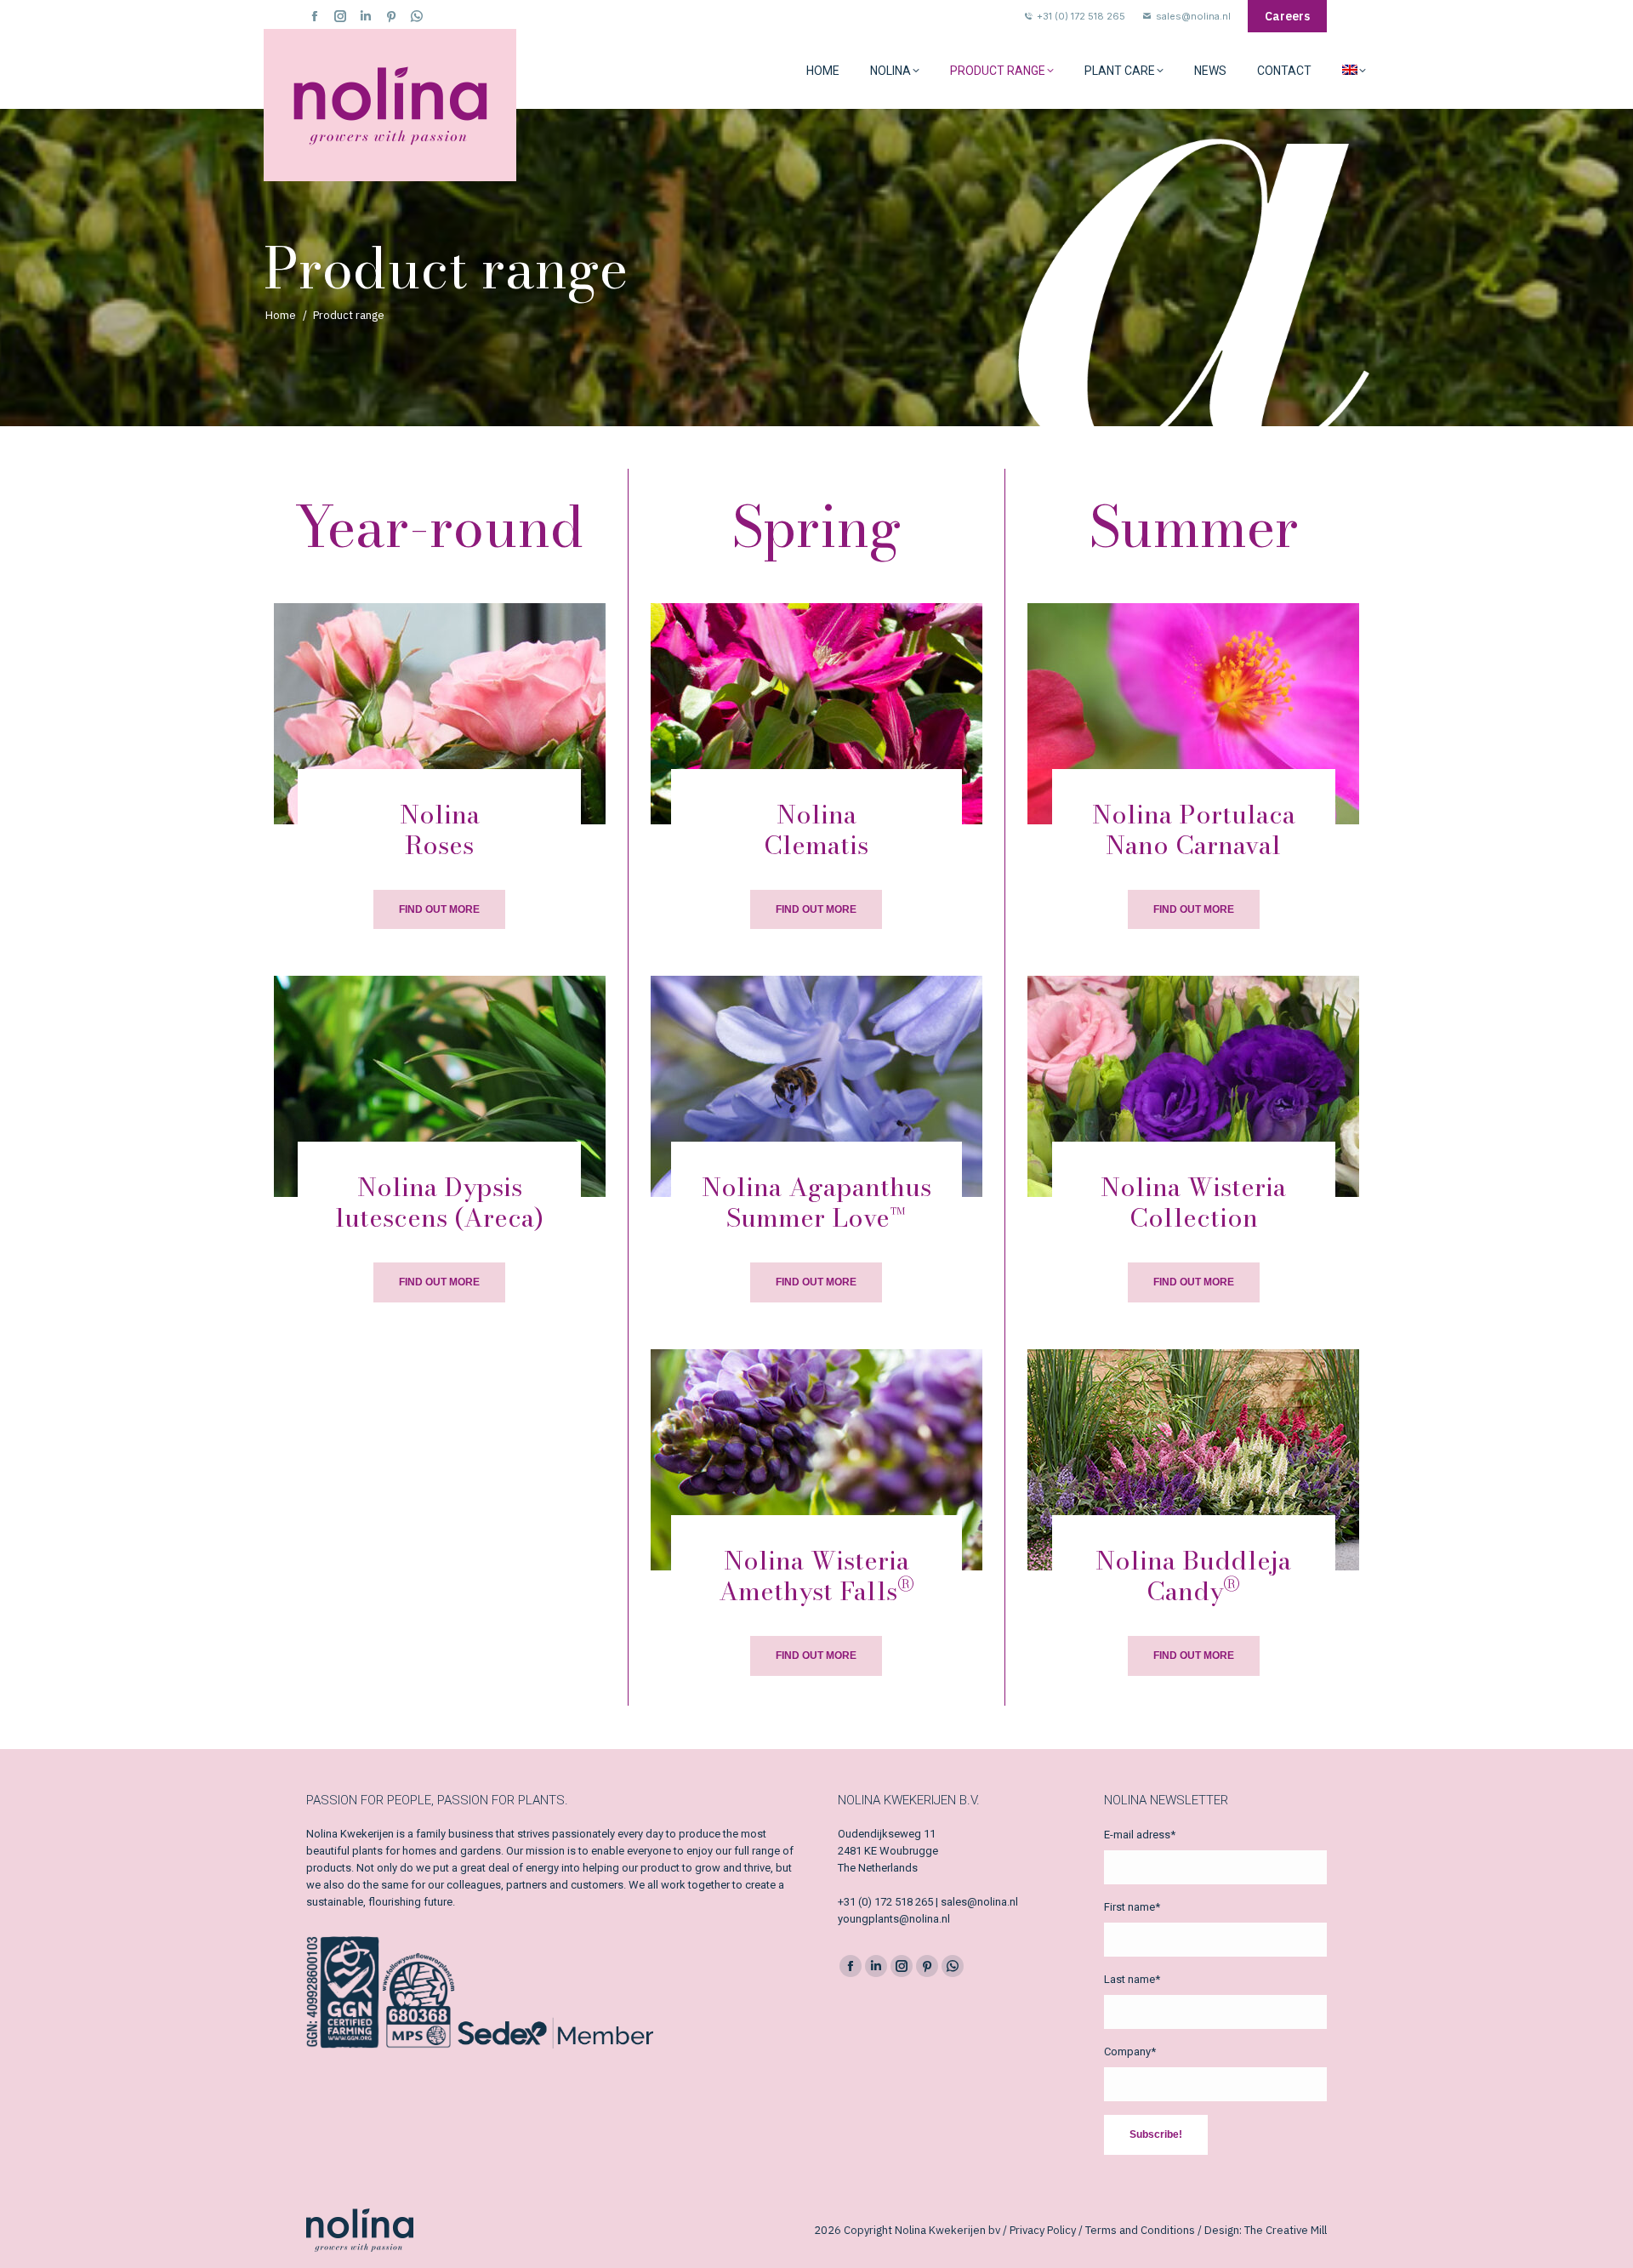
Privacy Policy (1043, 2230)
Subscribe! (1156, 2134)
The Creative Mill (1286, 2230)
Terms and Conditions (1140, 2230)
